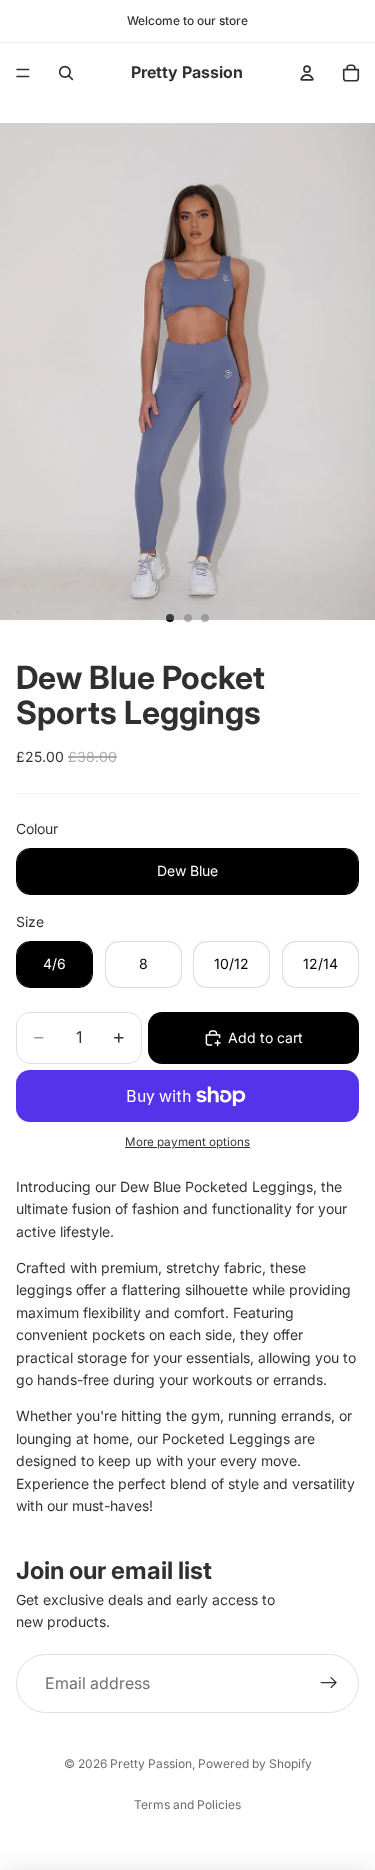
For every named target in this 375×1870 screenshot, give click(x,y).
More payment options (187, 1142)
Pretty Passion (151, 1763)
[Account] (307, 73)
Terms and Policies (187, 1804)
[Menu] (23, 73)
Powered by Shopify (255, 1763)
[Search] (66, 73)
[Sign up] (329, 1684)
